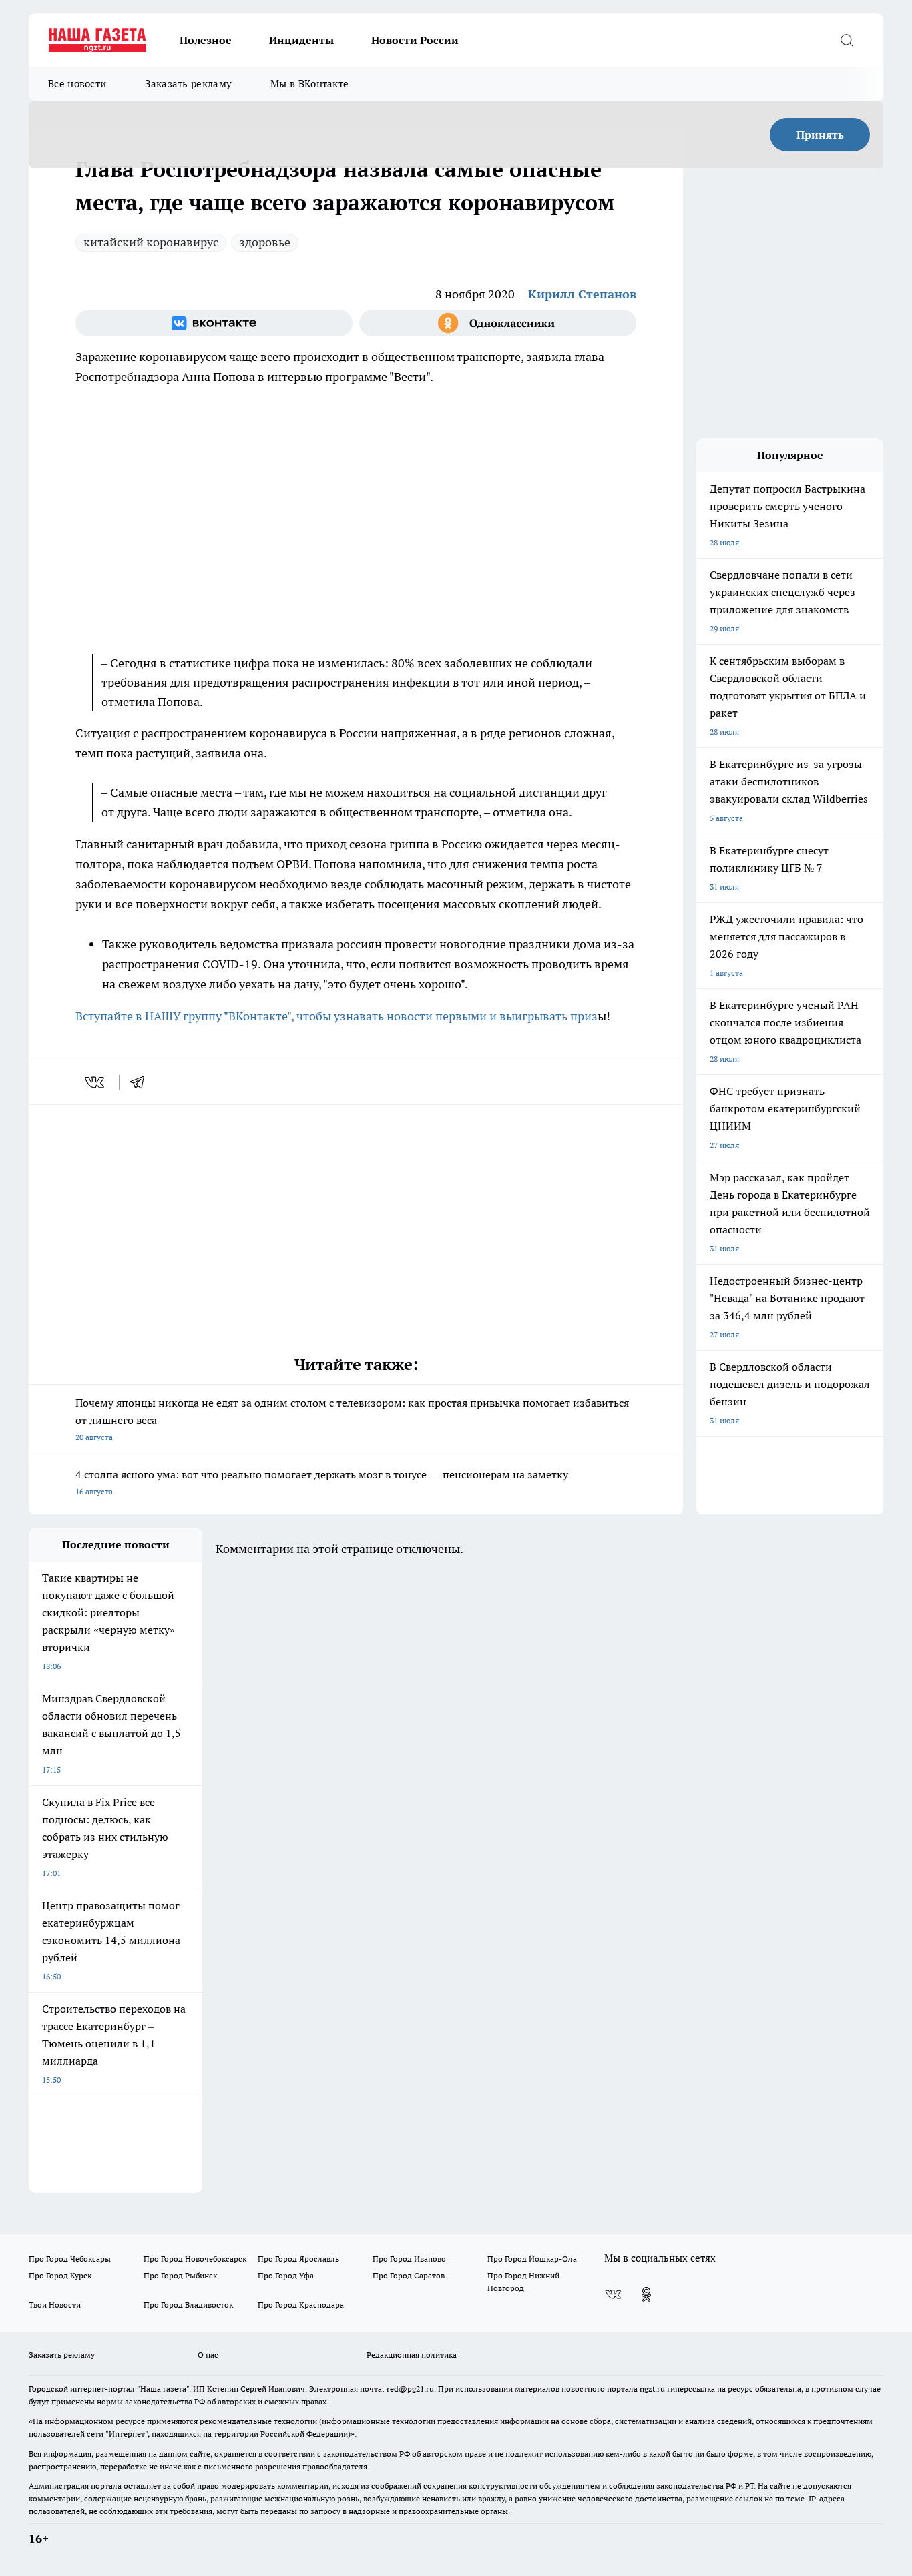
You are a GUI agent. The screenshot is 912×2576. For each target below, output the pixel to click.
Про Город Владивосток (188, 2305)
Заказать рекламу (188, 84)
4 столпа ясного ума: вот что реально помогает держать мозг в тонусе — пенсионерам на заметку (322, 1482)
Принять (820, 135)
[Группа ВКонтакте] (214, 323)
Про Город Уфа (286, 2275)
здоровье (265, 242)
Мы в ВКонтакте (309, 84)
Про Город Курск (60, 2275)
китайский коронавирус (151, 242)
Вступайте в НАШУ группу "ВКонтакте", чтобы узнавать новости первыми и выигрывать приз (336, 1016)
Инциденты (301, 40)
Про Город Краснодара (301, 2305)
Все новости (77, 84)
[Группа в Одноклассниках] (498, 323)
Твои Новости (55, 2305)
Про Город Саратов (409, 2275)
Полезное (206, 40)
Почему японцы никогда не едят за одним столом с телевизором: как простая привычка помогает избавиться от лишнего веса (352, 1419)
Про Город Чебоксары (70, 2259)
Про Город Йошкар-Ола (532, 2259)
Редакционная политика (412, 2355)
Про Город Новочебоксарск (195, 2259)
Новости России (415, 40)
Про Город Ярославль (298, 2259)
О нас (208, 2355)
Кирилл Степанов (582, 294)
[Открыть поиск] (847, 40)
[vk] (96, 1082)
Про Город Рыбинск (180, 2275)
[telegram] (142, 1082)
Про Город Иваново (409, 2259)
